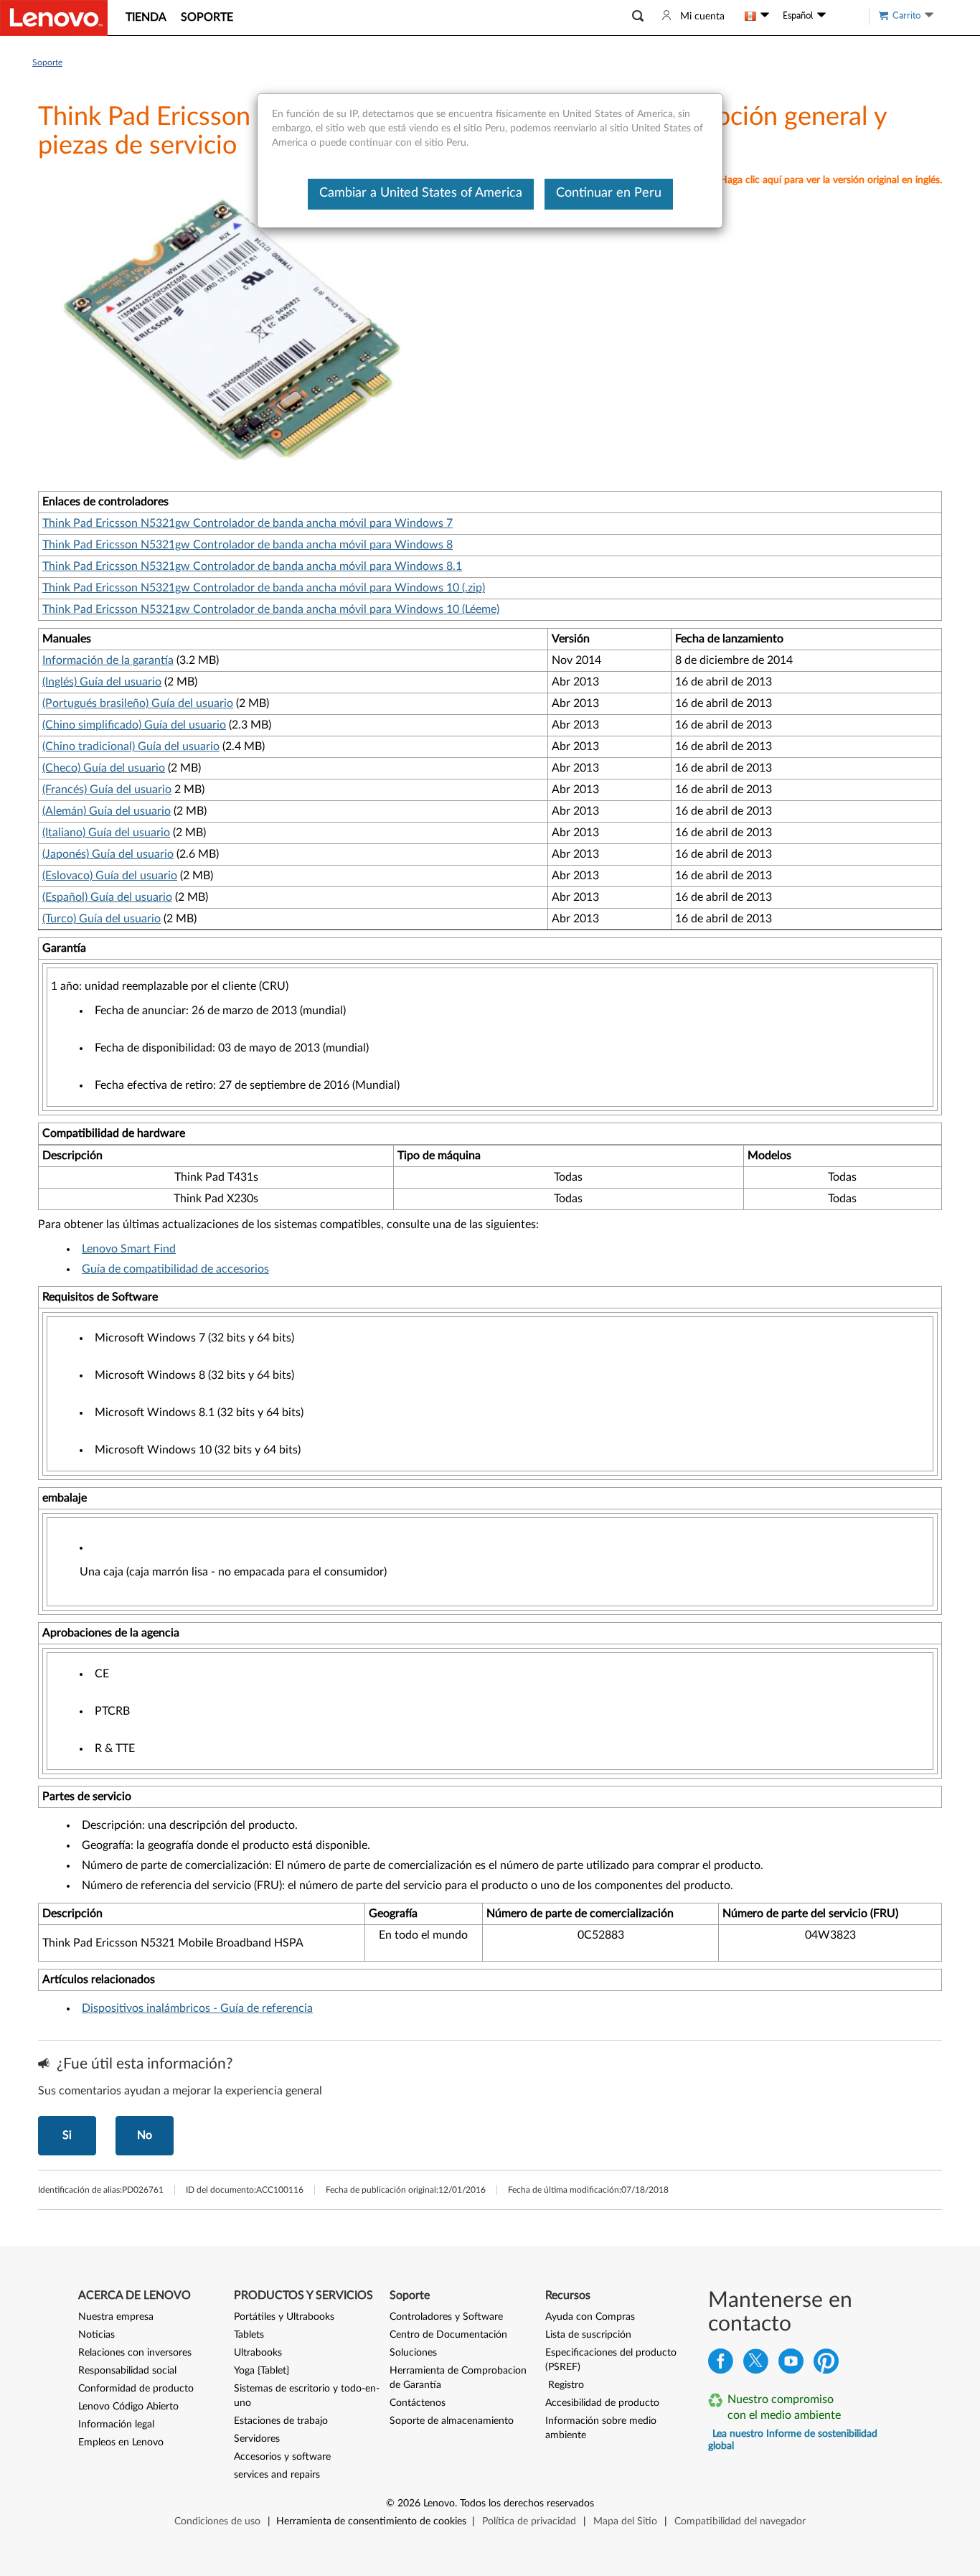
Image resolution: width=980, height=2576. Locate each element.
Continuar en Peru (609, 193)
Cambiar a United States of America (421, 193)
